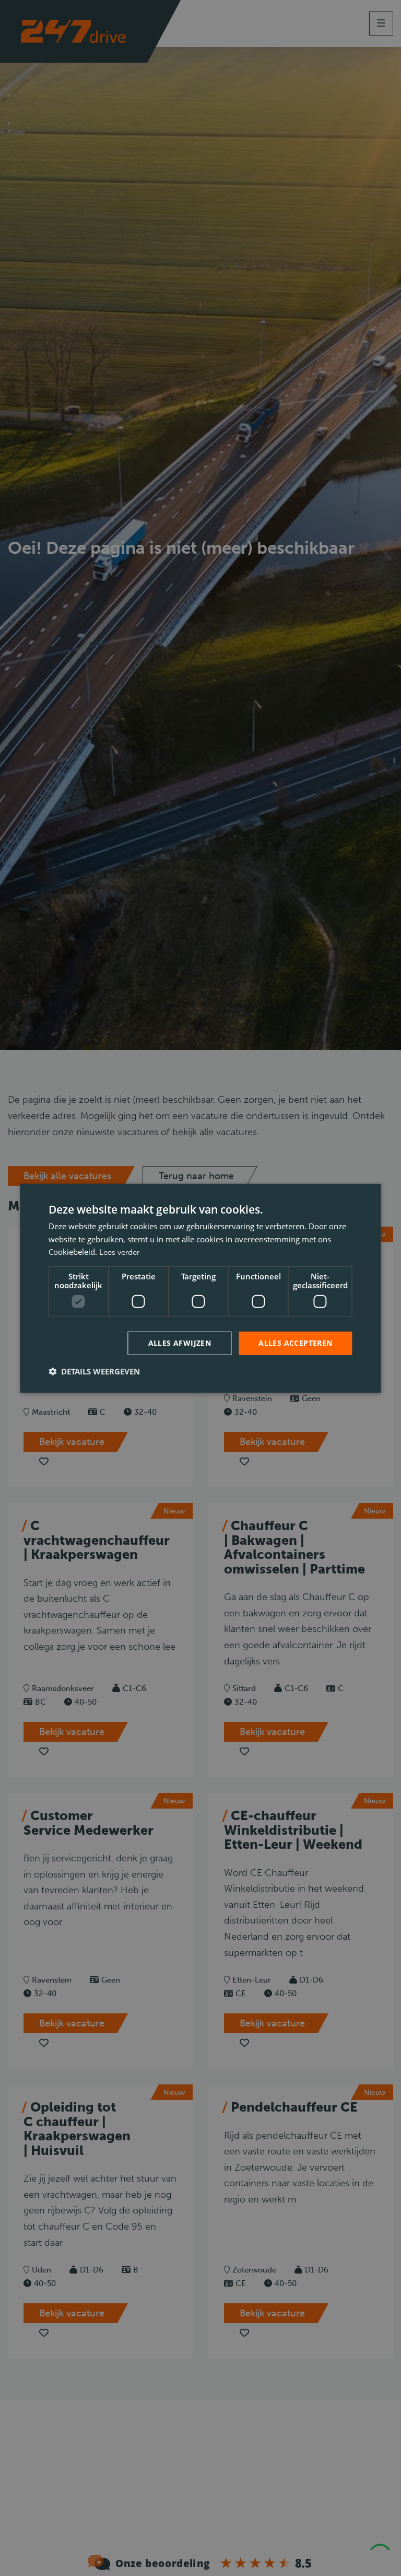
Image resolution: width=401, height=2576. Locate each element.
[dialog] (200, 1288)
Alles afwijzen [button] (180, 1343)
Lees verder (119, 1252)
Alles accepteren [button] (295, 1343)
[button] (94, 1371)
